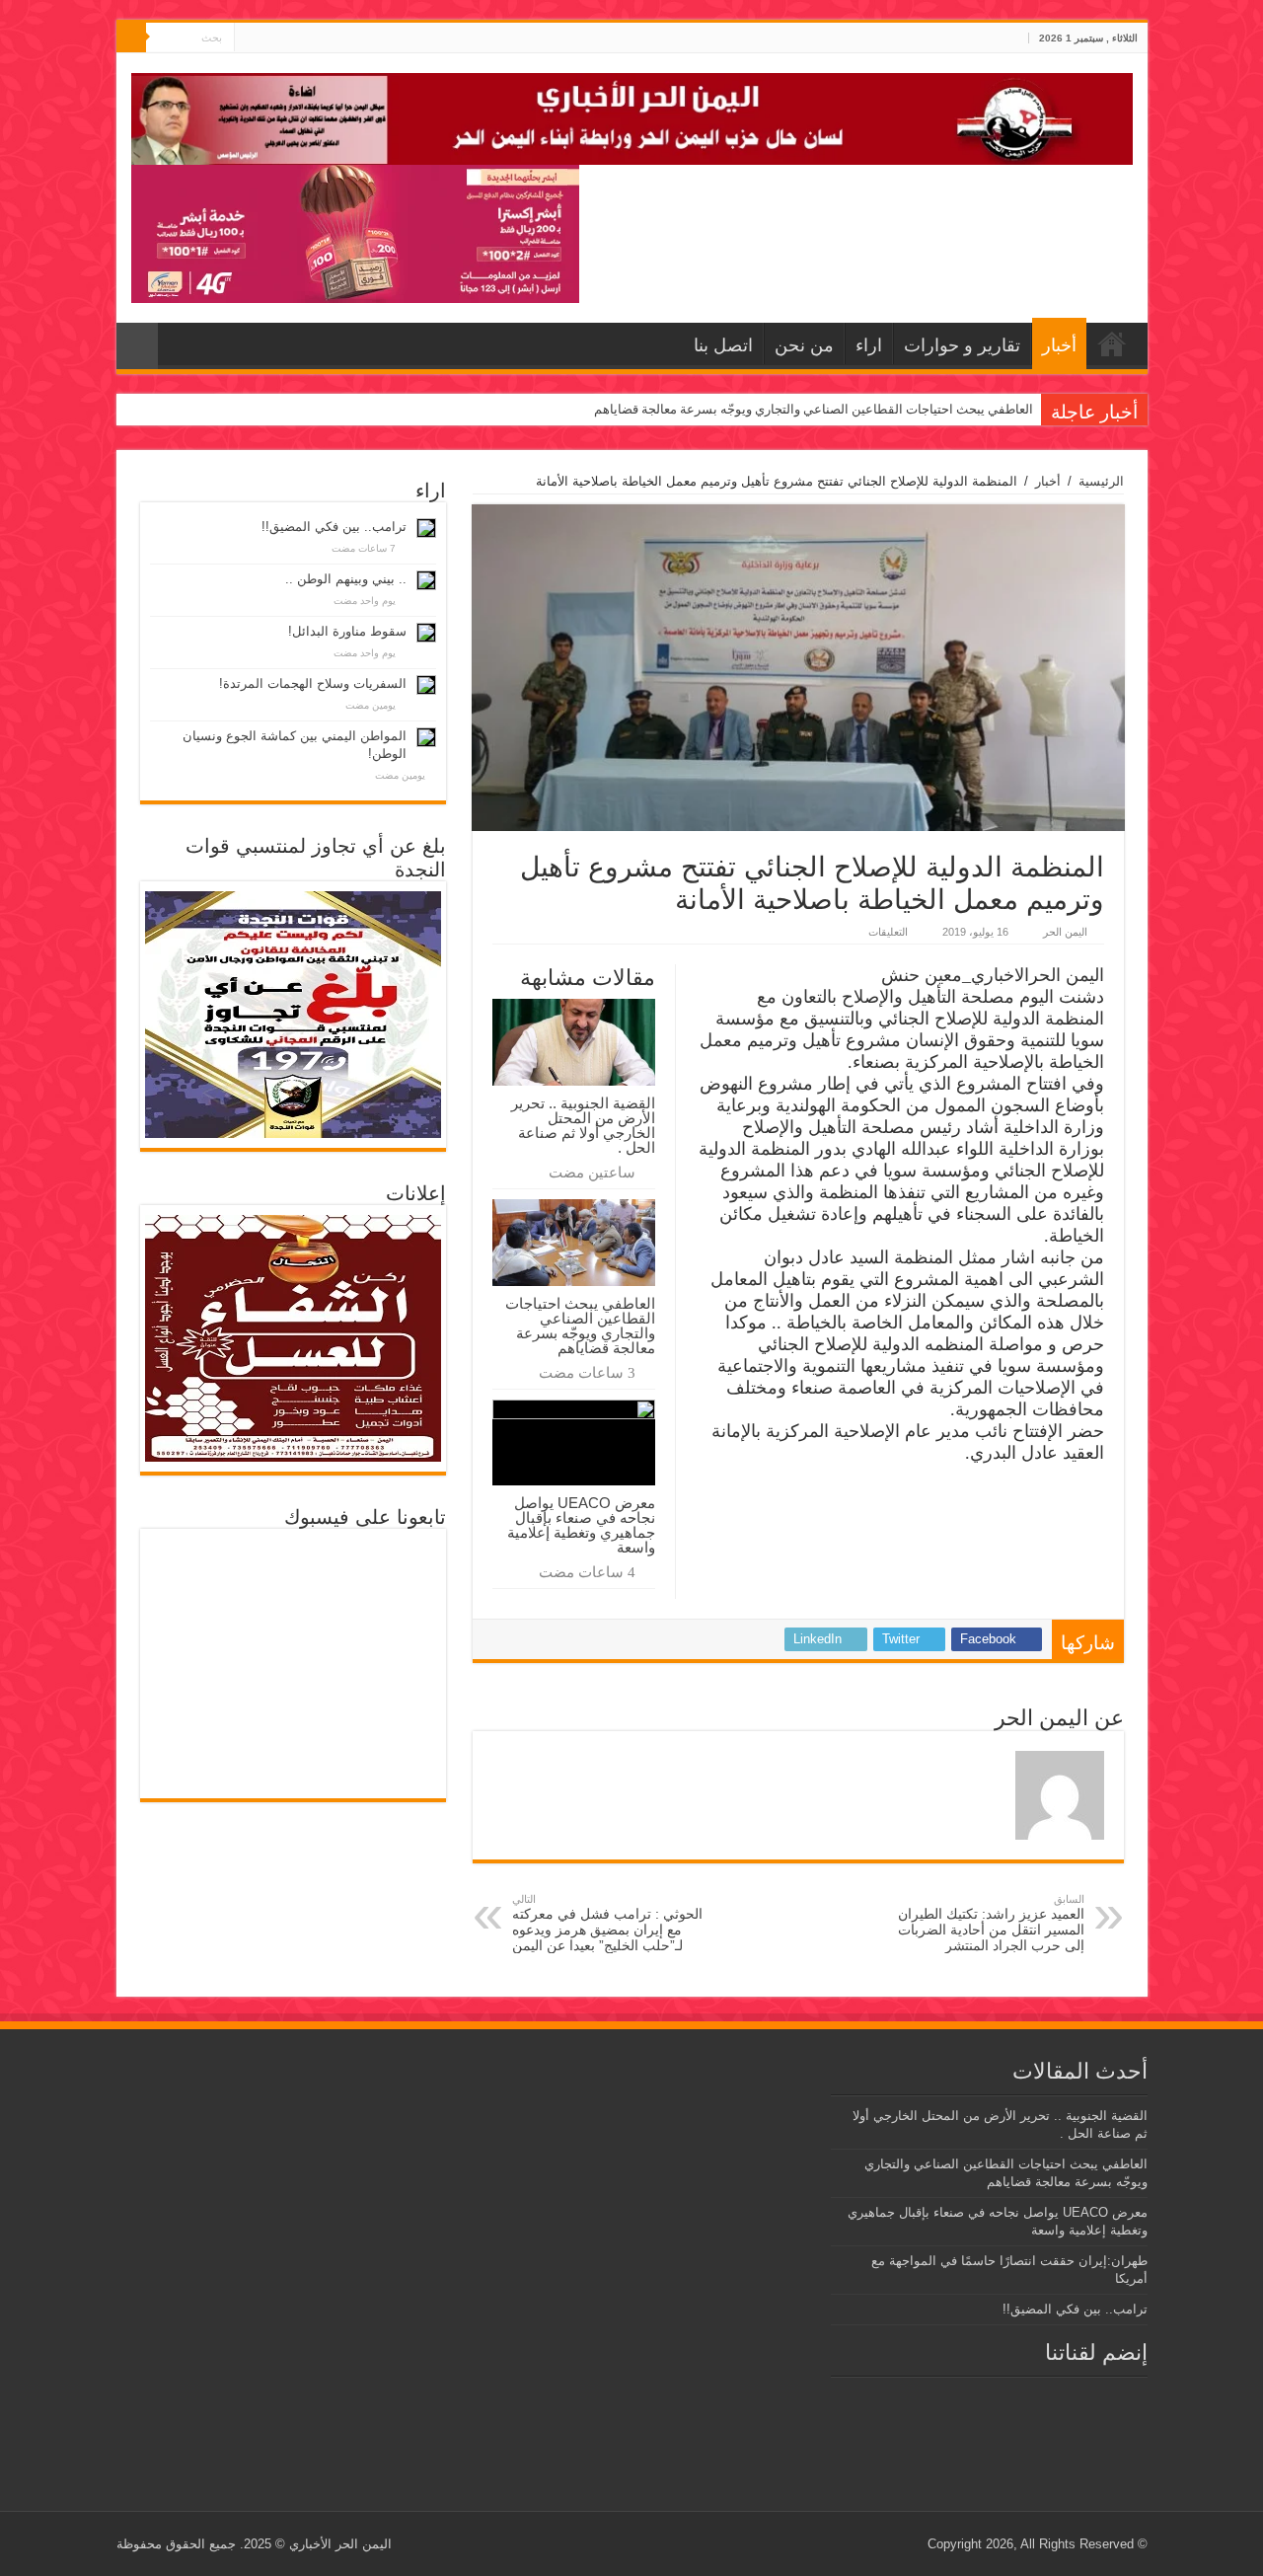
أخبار (1059, 345)
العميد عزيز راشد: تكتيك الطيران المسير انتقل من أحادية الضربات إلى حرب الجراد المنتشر (991, 1923)
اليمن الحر (1065, 932)
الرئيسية (1101, 481)
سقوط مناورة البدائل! (347, 631)
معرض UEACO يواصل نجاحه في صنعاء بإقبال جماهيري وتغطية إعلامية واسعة (581, 1525)
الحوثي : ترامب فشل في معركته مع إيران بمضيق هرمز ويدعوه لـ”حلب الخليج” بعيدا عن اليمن (607, 1923)
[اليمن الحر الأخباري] (632, 115)
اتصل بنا (723, 345)
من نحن (804, 345)
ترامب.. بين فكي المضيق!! (334, 527)
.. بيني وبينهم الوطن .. (346, 579)
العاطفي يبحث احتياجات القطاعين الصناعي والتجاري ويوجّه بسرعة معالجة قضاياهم (814, 409)
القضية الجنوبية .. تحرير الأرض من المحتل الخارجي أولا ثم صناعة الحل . (583, 1125)
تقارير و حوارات (962, 345)
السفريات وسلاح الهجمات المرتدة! (313, 683)
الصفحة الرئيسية (1112, 343)
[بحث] (131, 38)
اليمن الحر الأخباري (340, 2544)
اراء (869, 345)
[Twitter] (268, 38)
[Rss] (287, 38)
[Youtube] (249, 38)
